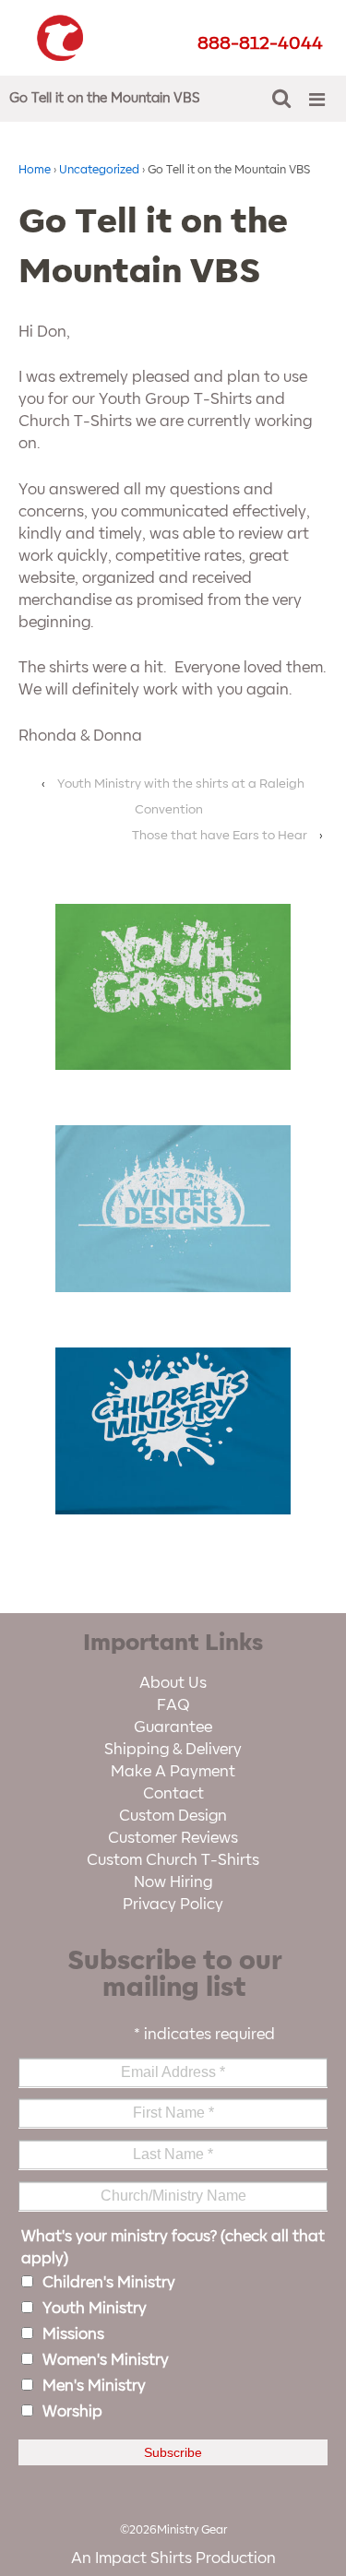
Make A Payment (173, 1772)
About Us (173, 1683)
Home (35, 170)
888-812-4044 (260, 43)
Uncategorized (99, 170)
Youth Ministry (95, 2309)
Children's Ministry (109, 2283)
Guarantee (173, 1727)
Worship (72, 2412)
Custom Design (173, 1816)
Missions (73, 2334)
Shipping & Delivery (173, 1750)
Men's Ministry (94, 2386)
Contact (173, 1794)
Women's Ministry (106, 2360)
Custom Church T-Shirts (173, 1860)
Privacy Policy (173, 1905)
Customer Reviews (173, 1838)
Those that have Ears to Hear (220, 835)
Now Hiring (173, 1882)
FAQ (173, 1705)
